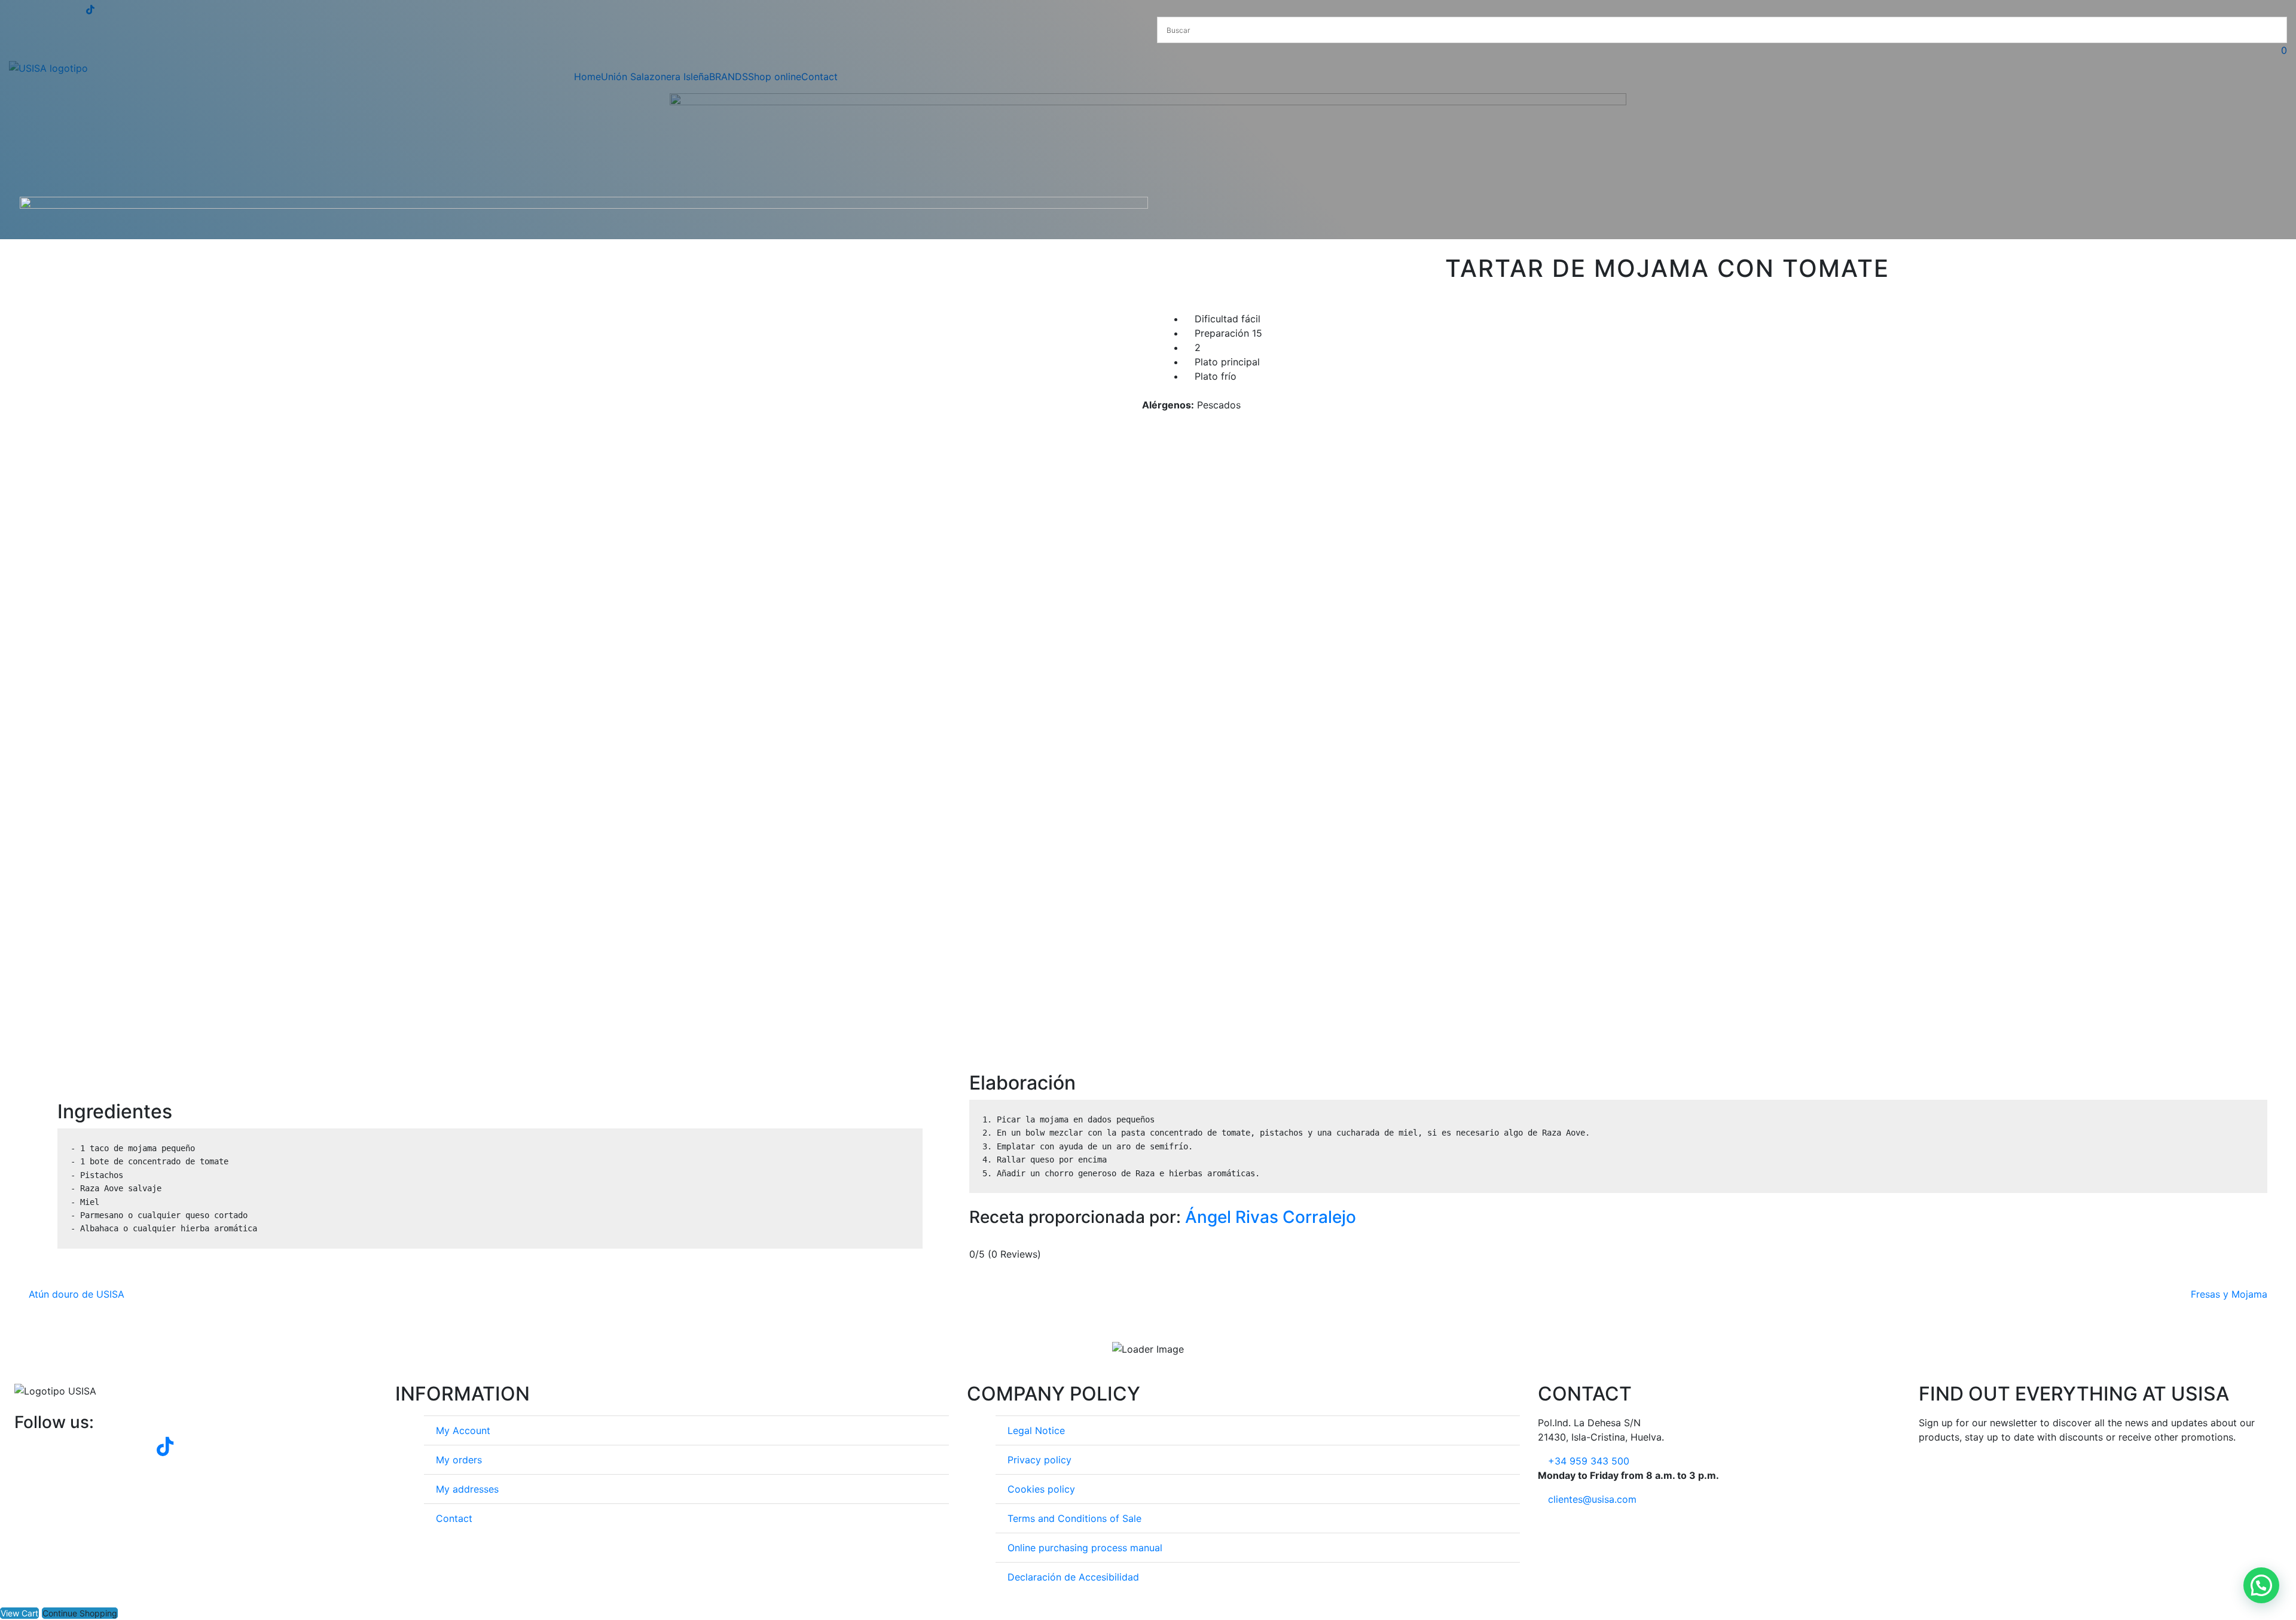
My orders (459, 1460)
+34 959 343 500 (1589, 1461)
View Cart (19, 1613)
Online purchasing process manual (1085, 1548)
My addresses (467, 1489)
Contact (454, 1518)
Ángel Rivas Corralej (1263, 1217)
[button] (2261, 1585)
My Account (463, 1430)
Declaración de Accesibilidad (1073, 1577)
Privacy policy (1039, 1460)
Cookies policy (1041, 1489)
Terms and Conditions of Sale (1074, 1518)
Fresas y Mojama (2229, 1294)
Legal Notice (1036, 1430)
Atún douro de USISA (77, 1294)
